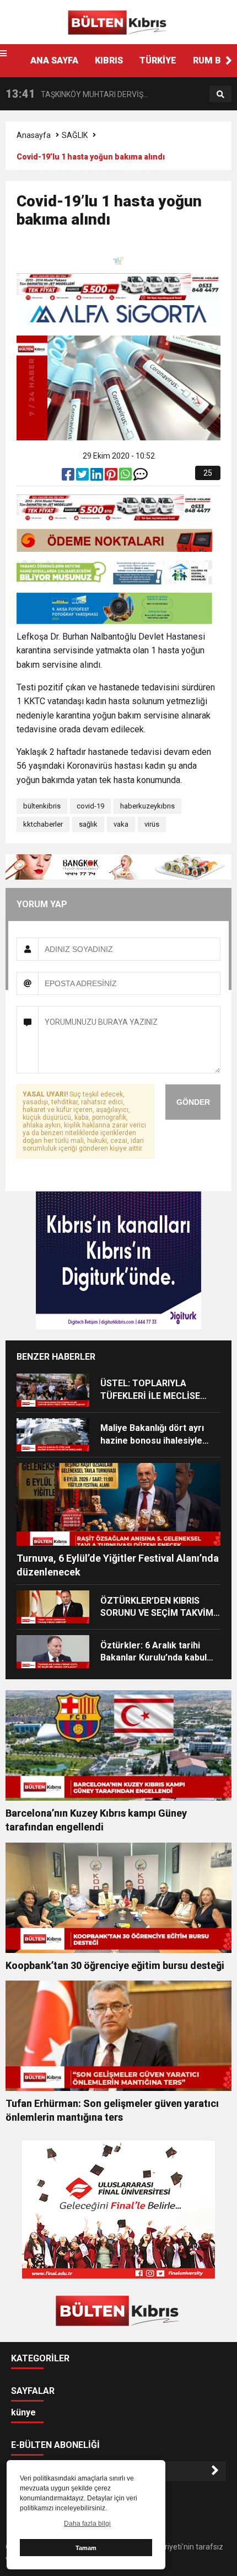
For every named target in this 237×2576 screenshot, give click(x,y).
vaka (121, 824)
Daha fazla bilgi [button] (87, 2524)
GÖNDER (193, 1102)
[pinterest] (112, 477)
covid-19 (90, 806)
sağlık (88, 824)
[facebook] (69, 477)
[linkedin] (98, 477)
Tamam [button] (86, 2548)
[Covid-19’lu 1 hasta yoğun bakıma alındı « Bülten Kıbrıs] (118, 22)
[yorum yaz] (141, 477)
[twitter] (83, 477)
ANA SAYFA (54, 60)
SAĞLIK (75, 135)
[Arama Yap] (220, 94)
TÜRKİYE (158, 60)
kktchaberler (43, 824)
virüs (152, 824)
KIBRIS (109, 60)
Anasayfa (34, 135)
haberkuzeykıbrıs (147, 806)
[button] (229, 61)
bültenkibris (42, 806)
